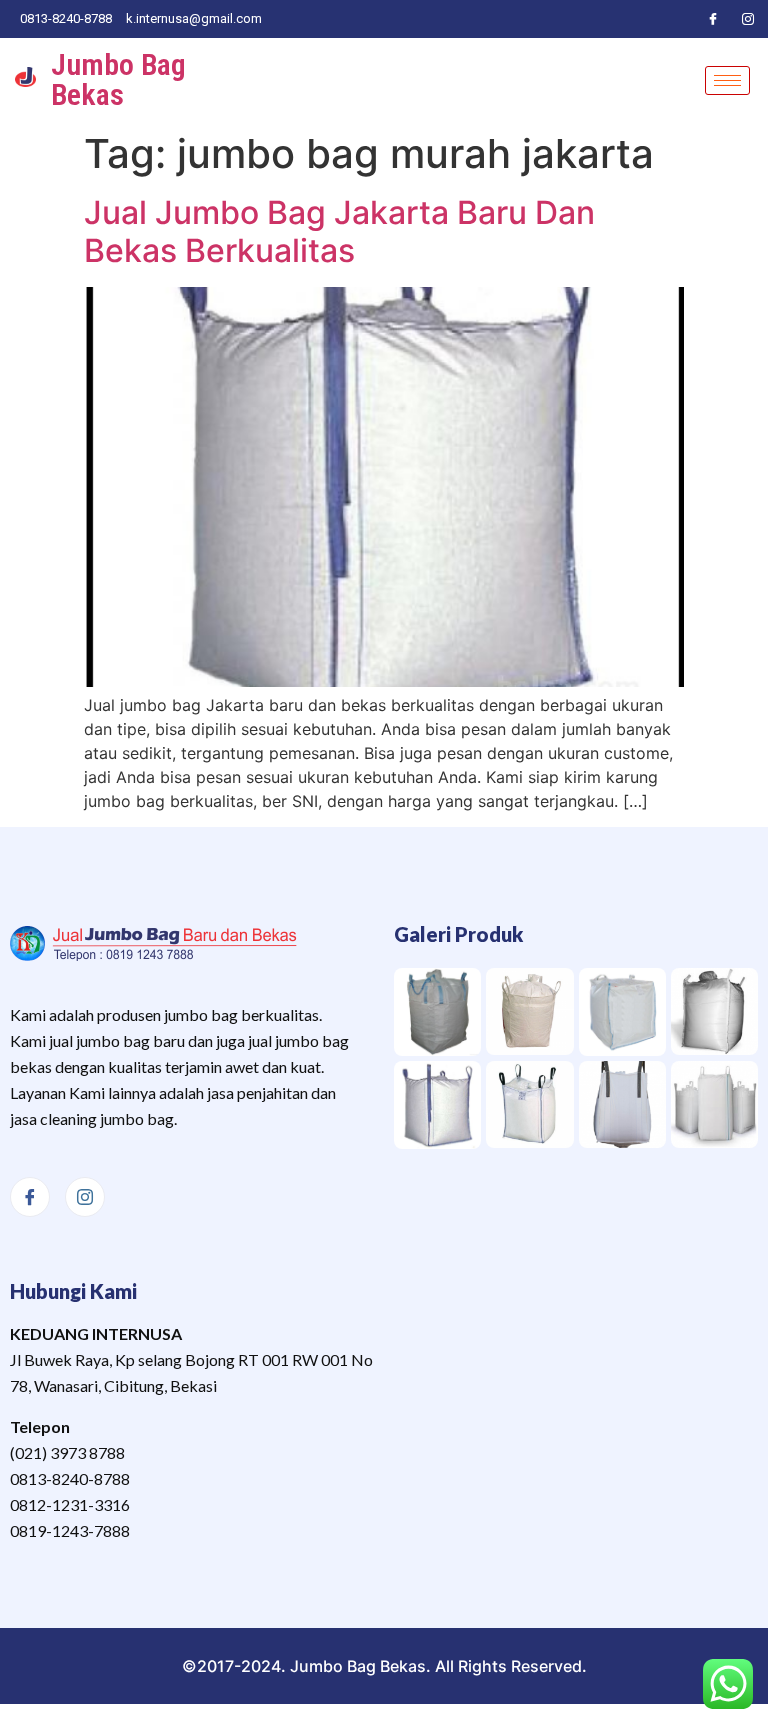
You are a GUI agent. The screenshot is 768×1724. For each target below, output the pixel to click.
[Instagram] (748, 19)
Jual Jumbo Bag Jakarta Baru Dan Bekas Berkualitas (339, 231)
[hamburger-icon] (727, 80)
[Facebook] (713, 19)
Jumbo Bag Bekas (118, 79)
